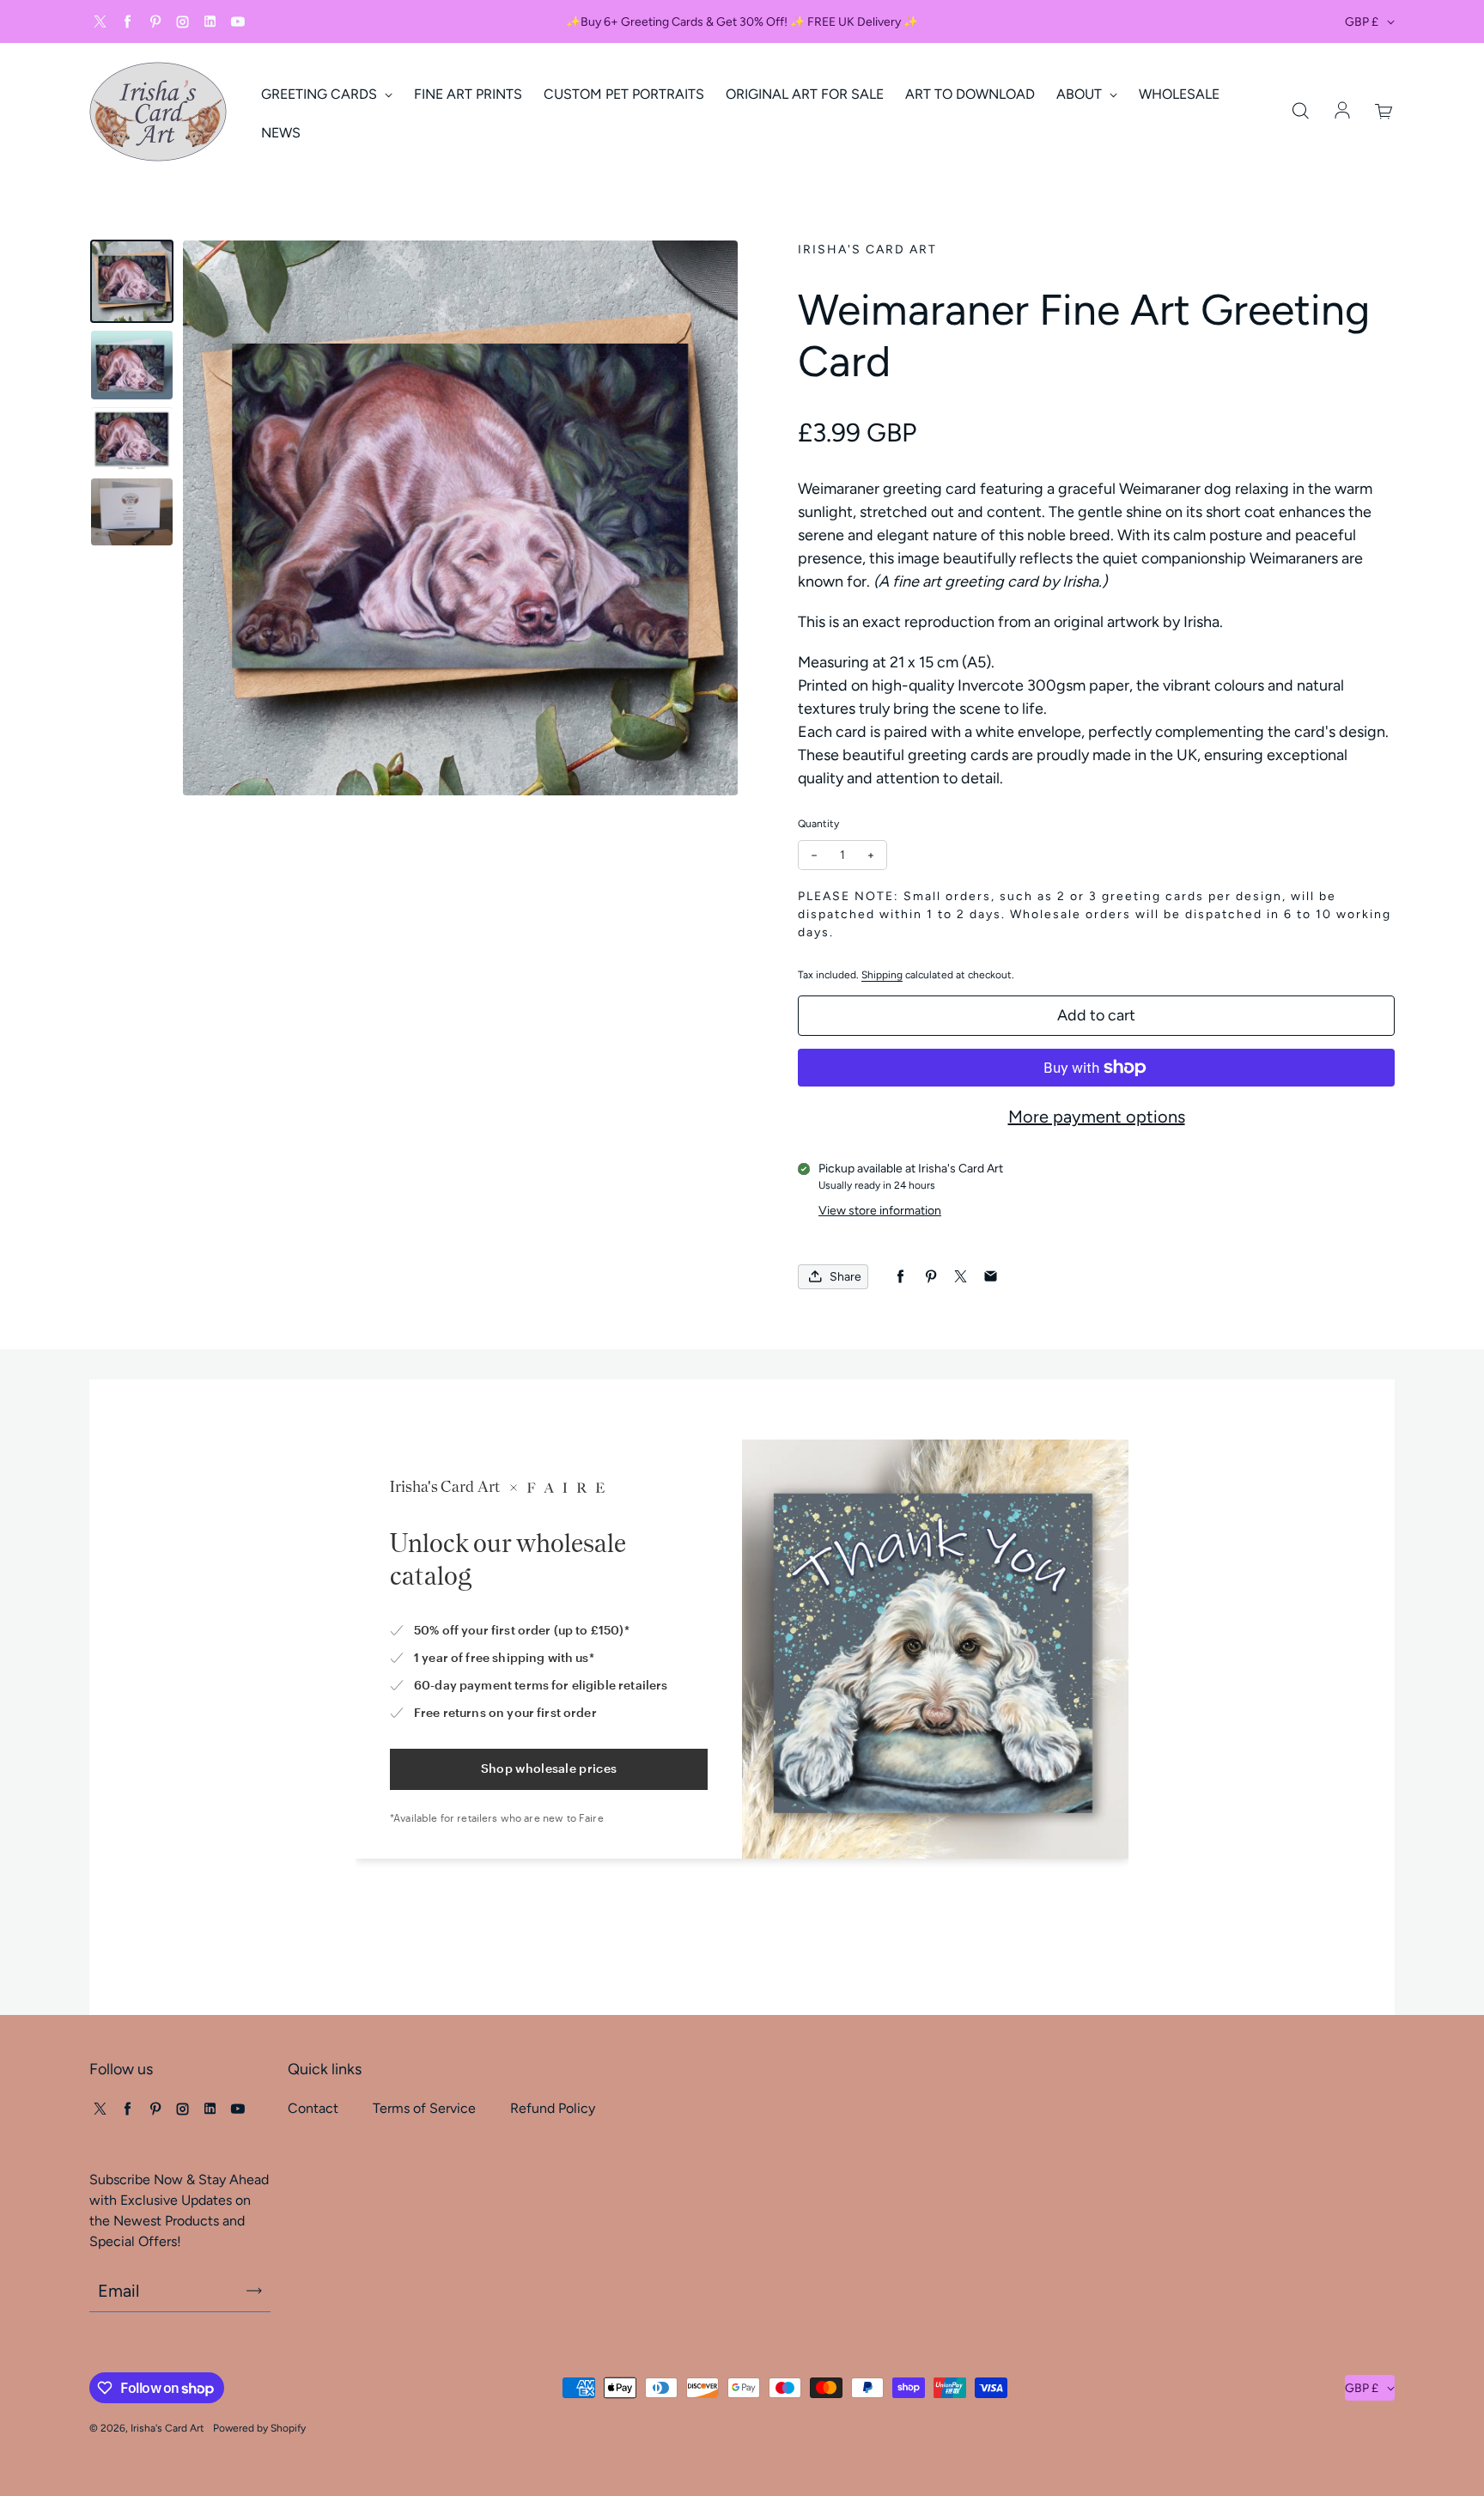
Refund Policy (553, 2108)
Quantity (818, 824)
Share (845, 1277)
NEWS (281, 133)
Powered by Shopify (259, 2428)
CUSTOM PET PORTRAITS (624, 94)
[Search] (1300, 112)
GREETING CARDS (321, 94)
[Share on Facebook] (900, 1277)
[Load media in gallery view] (132, 281)
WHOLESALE (1179, 94)
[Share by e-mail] (991, 1277)
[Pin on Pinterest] (931, 1277)
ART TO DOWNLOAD (970, 94)
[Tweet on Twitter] (961, 1277)
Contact (313, 2108)
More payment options (1097, 1117)
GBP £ (1362, 22)
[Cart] (1384, 112)
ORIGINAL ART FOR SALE (805, 94)
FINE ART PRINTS (468, 94)
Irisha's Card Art (167, 2428)
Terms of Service (424, 2108)
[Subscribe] (254, 2291)
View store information (880, 1211)
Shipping (882, 975)
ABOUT (1081, 94)
